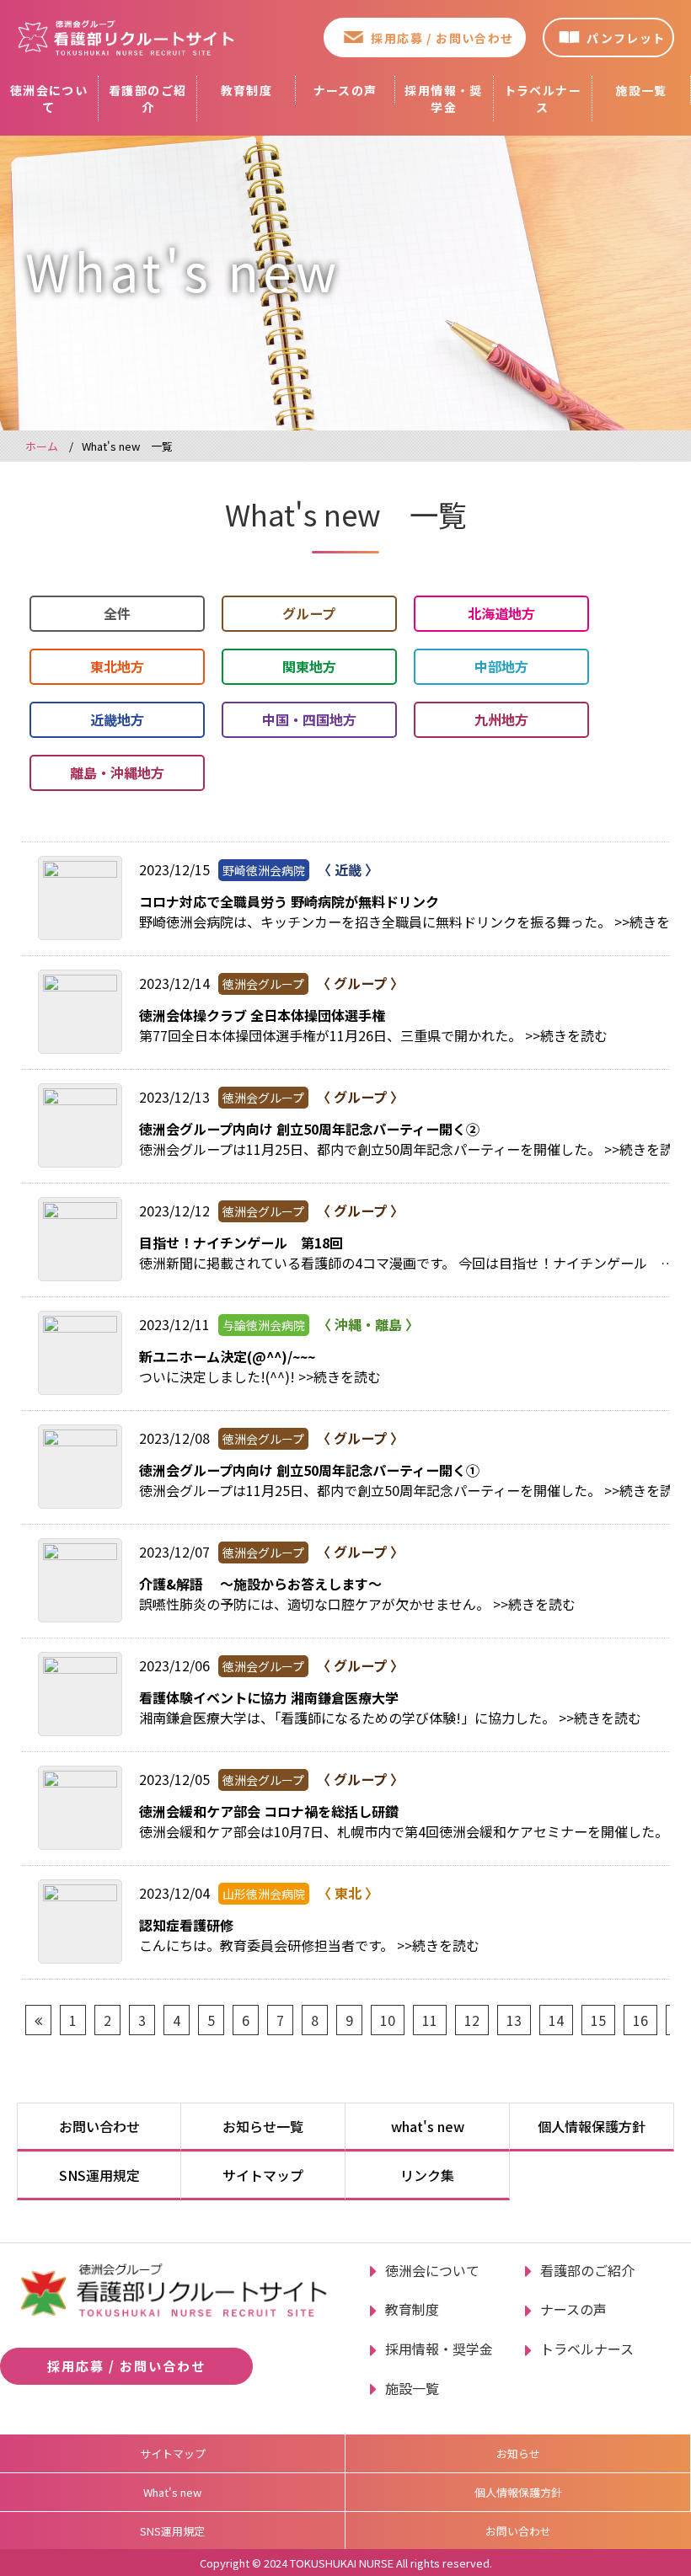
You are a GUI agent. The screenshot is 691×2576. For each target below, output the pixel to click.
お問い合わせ (99, 2126)
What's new (172, 2492)
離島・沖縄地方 (117, 772)
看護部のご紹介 (147, 99)
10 (388, 2020)
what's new (428, 2126)
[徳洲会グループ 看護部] (126, 37)
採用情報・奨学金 (443, 99)
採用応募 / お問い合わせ (442, 38)
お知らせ (518, 2453)
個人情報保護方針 (592, 2126)
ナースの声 (345, 90)
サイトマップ (263, 2175)
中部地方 (501, 666)
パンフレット (626, 38)
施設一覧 (641, 90)
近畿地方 (117, 719)
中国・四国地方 (309, 719)
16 (640, 2020)
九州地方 (501, 719)
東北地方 (117, 666)
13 (514, 2020)
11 (430, 2020)
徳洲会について (49, 99)
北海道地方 (501, 613)
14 (556, 2020)
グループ (309, 613)
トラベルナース (543, 99)
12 (472, 2020)
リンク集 (427, 2175)
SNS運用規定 (99, 2175)
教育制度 (247, 90)
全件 (117, 613)
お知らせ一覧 (263, 2126)
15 (598, 2020)
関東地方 (309, 666)
